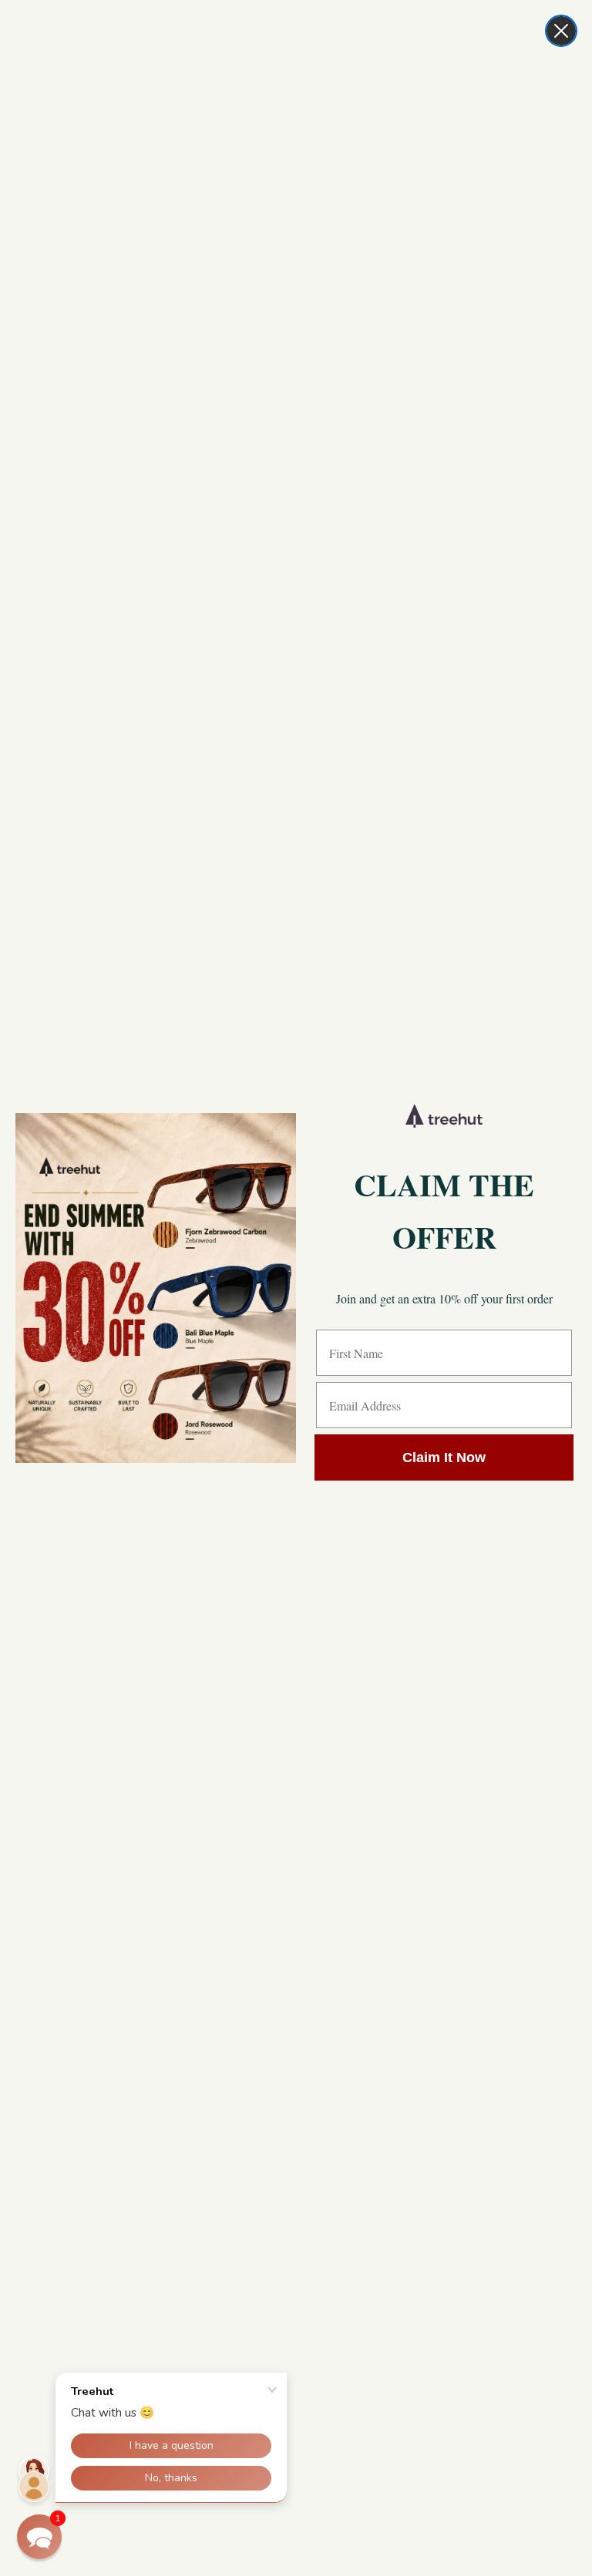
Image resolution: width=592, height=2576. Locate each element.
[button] (39, 2537)
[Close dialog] (561, 31)
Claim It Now (444, 1457)
